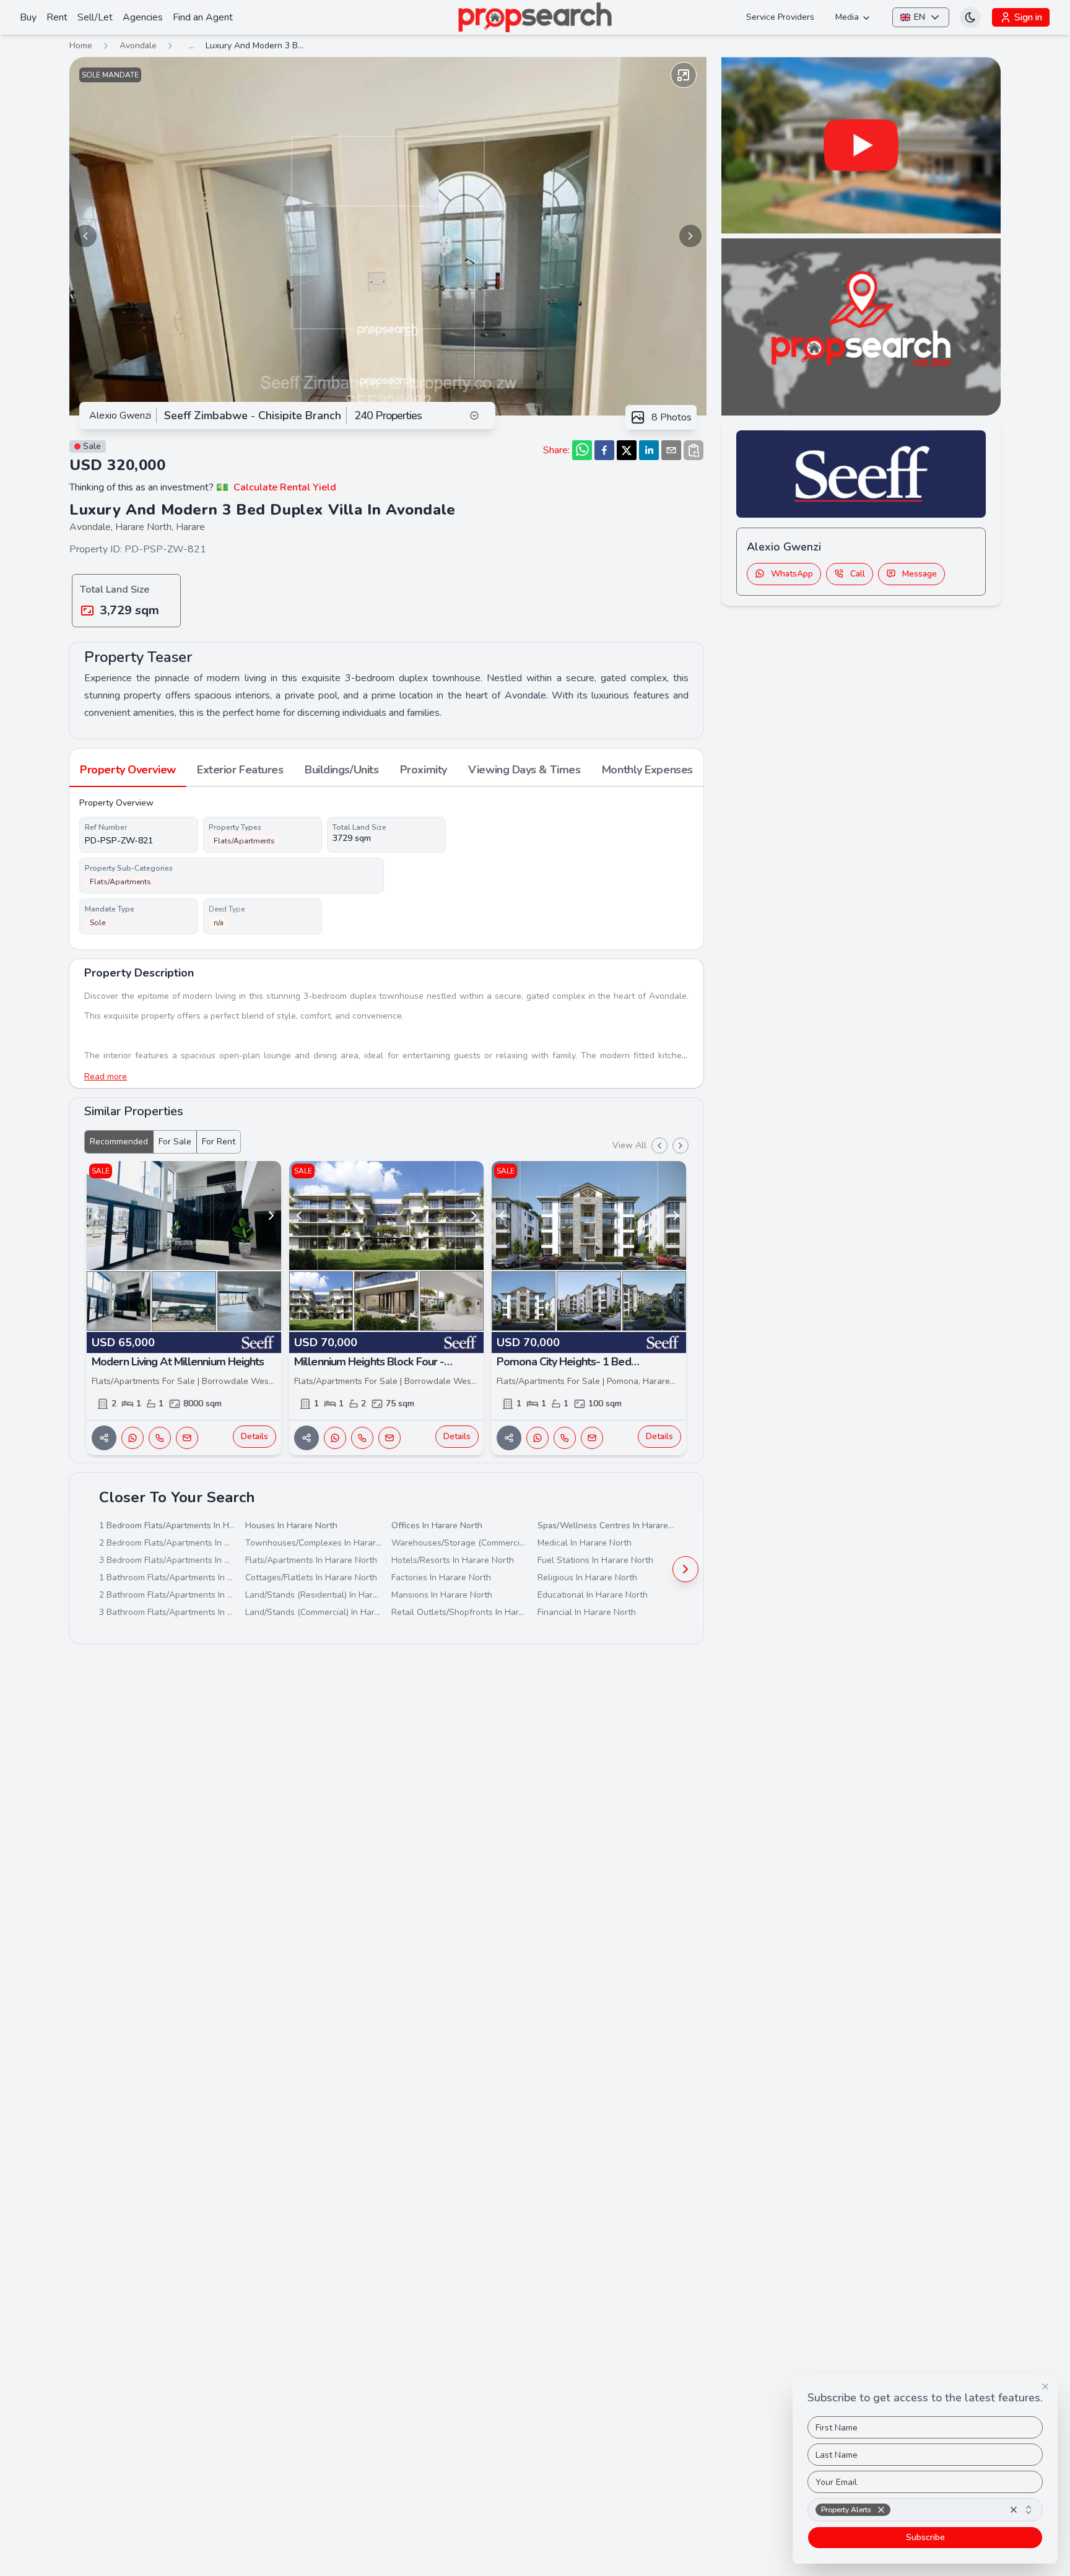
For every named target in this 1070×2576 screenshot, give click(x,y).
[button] (881, 2510)
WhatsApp (792, 573)
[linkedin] (649, 450)
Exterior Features (240, 770)
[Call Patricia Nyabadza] (160, 1438)
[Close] (1045, 2387)
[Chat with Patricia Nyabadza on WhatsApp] (133, 1438)
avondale (138, 46)
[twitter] (627, 450)
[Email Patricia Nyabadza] (187, 1438)
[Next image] (690, 236)
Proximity (424, 770)
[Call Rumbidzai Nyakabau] (362, 1438)
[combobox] (925, 2510)
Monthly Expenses (647, 770)
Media (847, 17)
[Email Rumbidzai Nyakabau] (389, 1438)
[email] (671, 450)
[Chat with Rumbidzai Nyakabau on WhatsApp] (335, 1438)
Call (858, 573)
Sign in (1028, 17)
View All (629, 1145)
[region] (388, 236)
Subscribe (925, 2537)
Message (920, 573)
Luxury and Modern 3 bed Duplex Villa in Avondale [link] (255, 46)
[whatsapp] (582, 450)
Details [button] (254, 1436)
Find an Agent (203, 17)
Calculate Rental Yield (285, 487)
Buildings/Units (341, 770)
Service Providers (780, 17)
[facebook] (604, 450)
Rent (57, 17)
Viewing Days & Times (524, 770)
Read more (106, 1077)
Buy (28, 17)
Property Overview (128, 770)
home (81, 46)
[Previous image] (85, 236)
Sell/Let (95, 17)
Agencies (143, 17)
